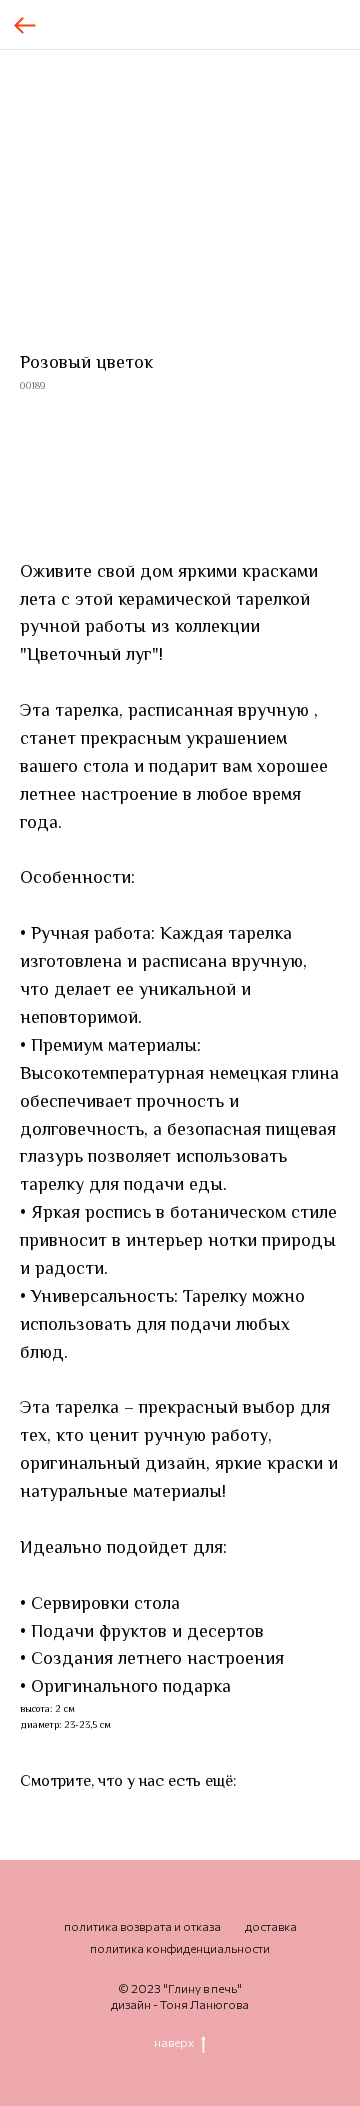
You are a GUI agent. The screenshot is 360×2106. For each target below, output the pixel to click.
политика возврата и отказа (142, 1926)
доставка (271, 1926)
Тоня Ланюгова (204, 2004)
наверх (174, 2042)
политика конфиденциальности (180, 1948)
